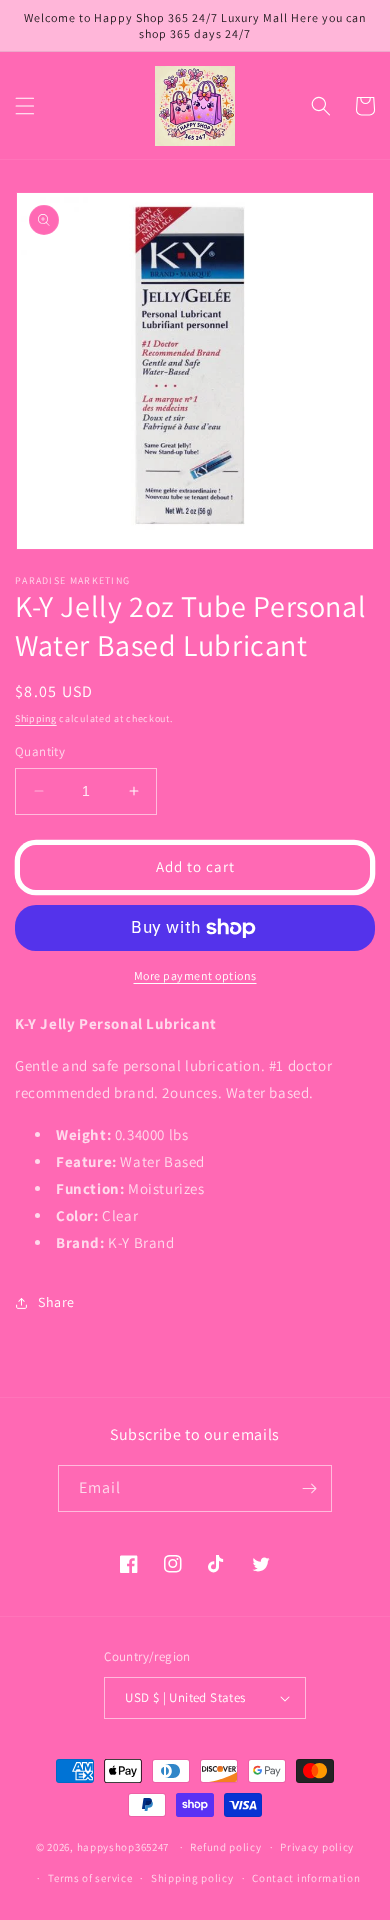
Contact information (306, 1878)
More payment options (195, 975)
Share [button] (56, 1302)
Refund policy (225, 1847)
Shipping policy (192, 1878)
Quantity (40, 751)
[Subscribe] (309, 1488)
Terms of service (90, 1878)
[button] (25, 106)
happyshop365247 (123, 1847)
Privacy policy (317, 1847)
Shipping (36, 718)
